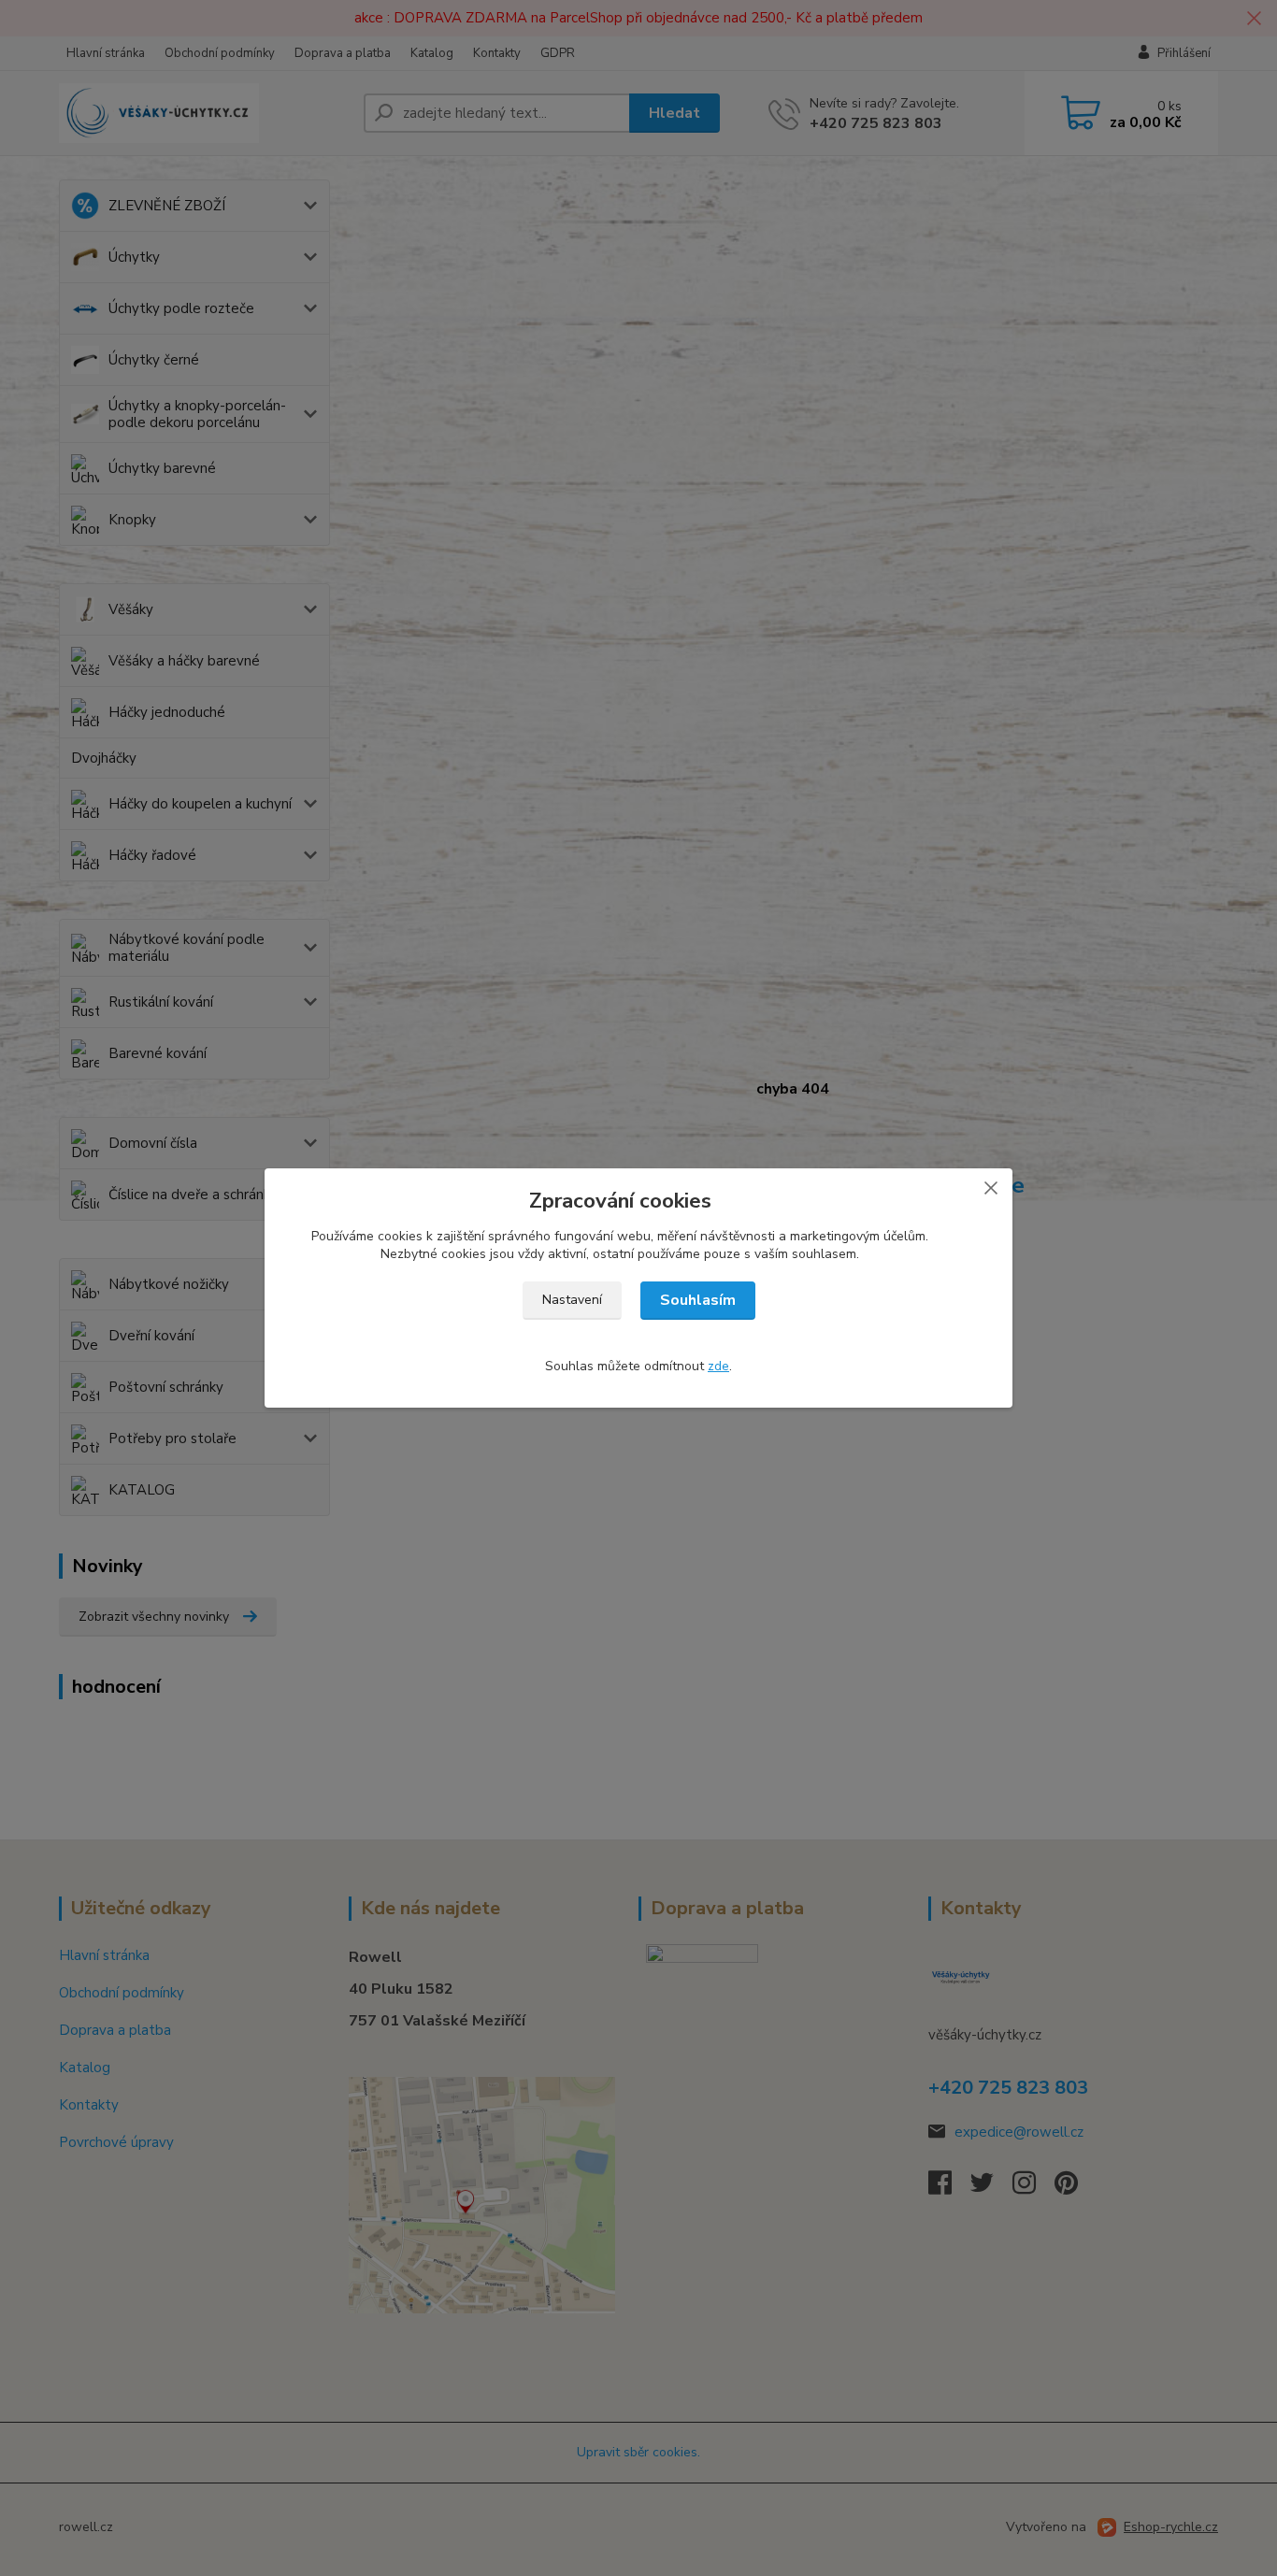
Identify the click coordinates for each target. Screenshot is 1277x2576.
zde (718, 1366)
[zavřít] (991, 1187)
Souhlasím (698, 1300)
